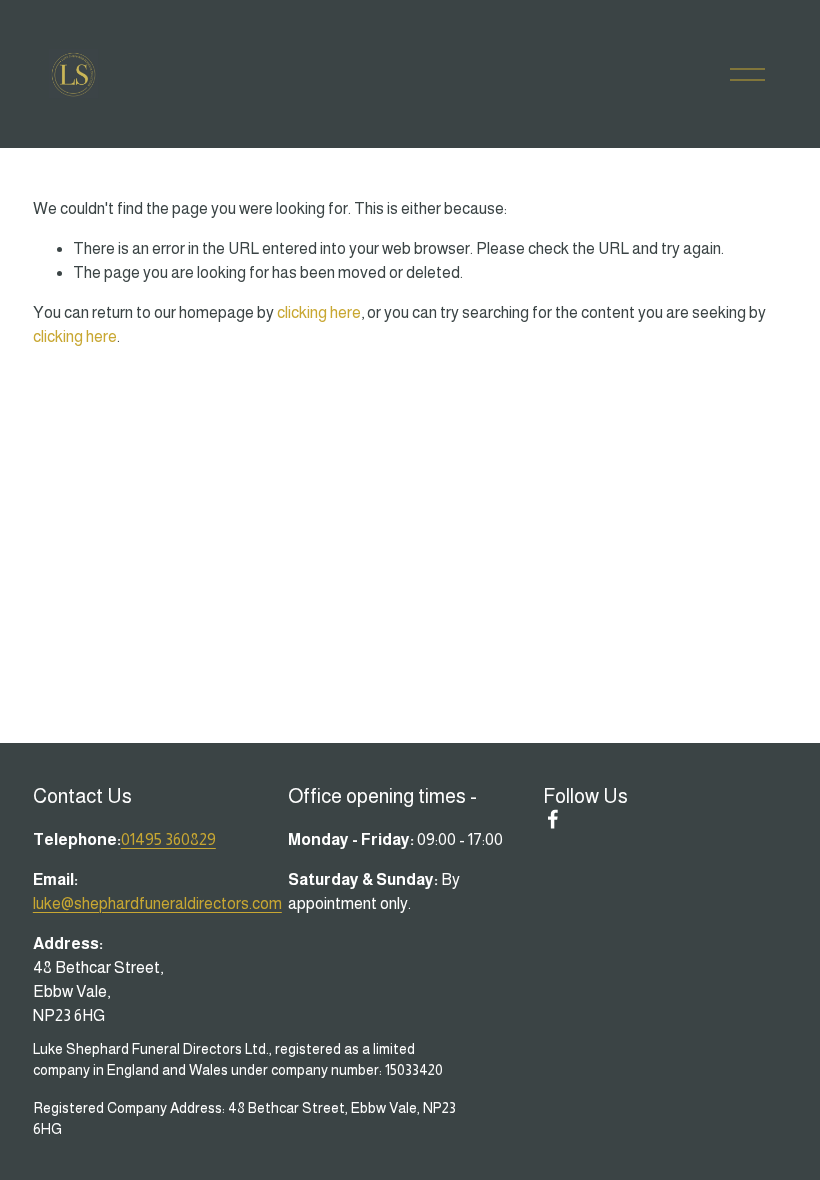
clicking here (319, 312)
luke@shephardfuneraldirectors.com (157, 903)
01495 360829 (168, 839)
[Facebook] (553, 819)
